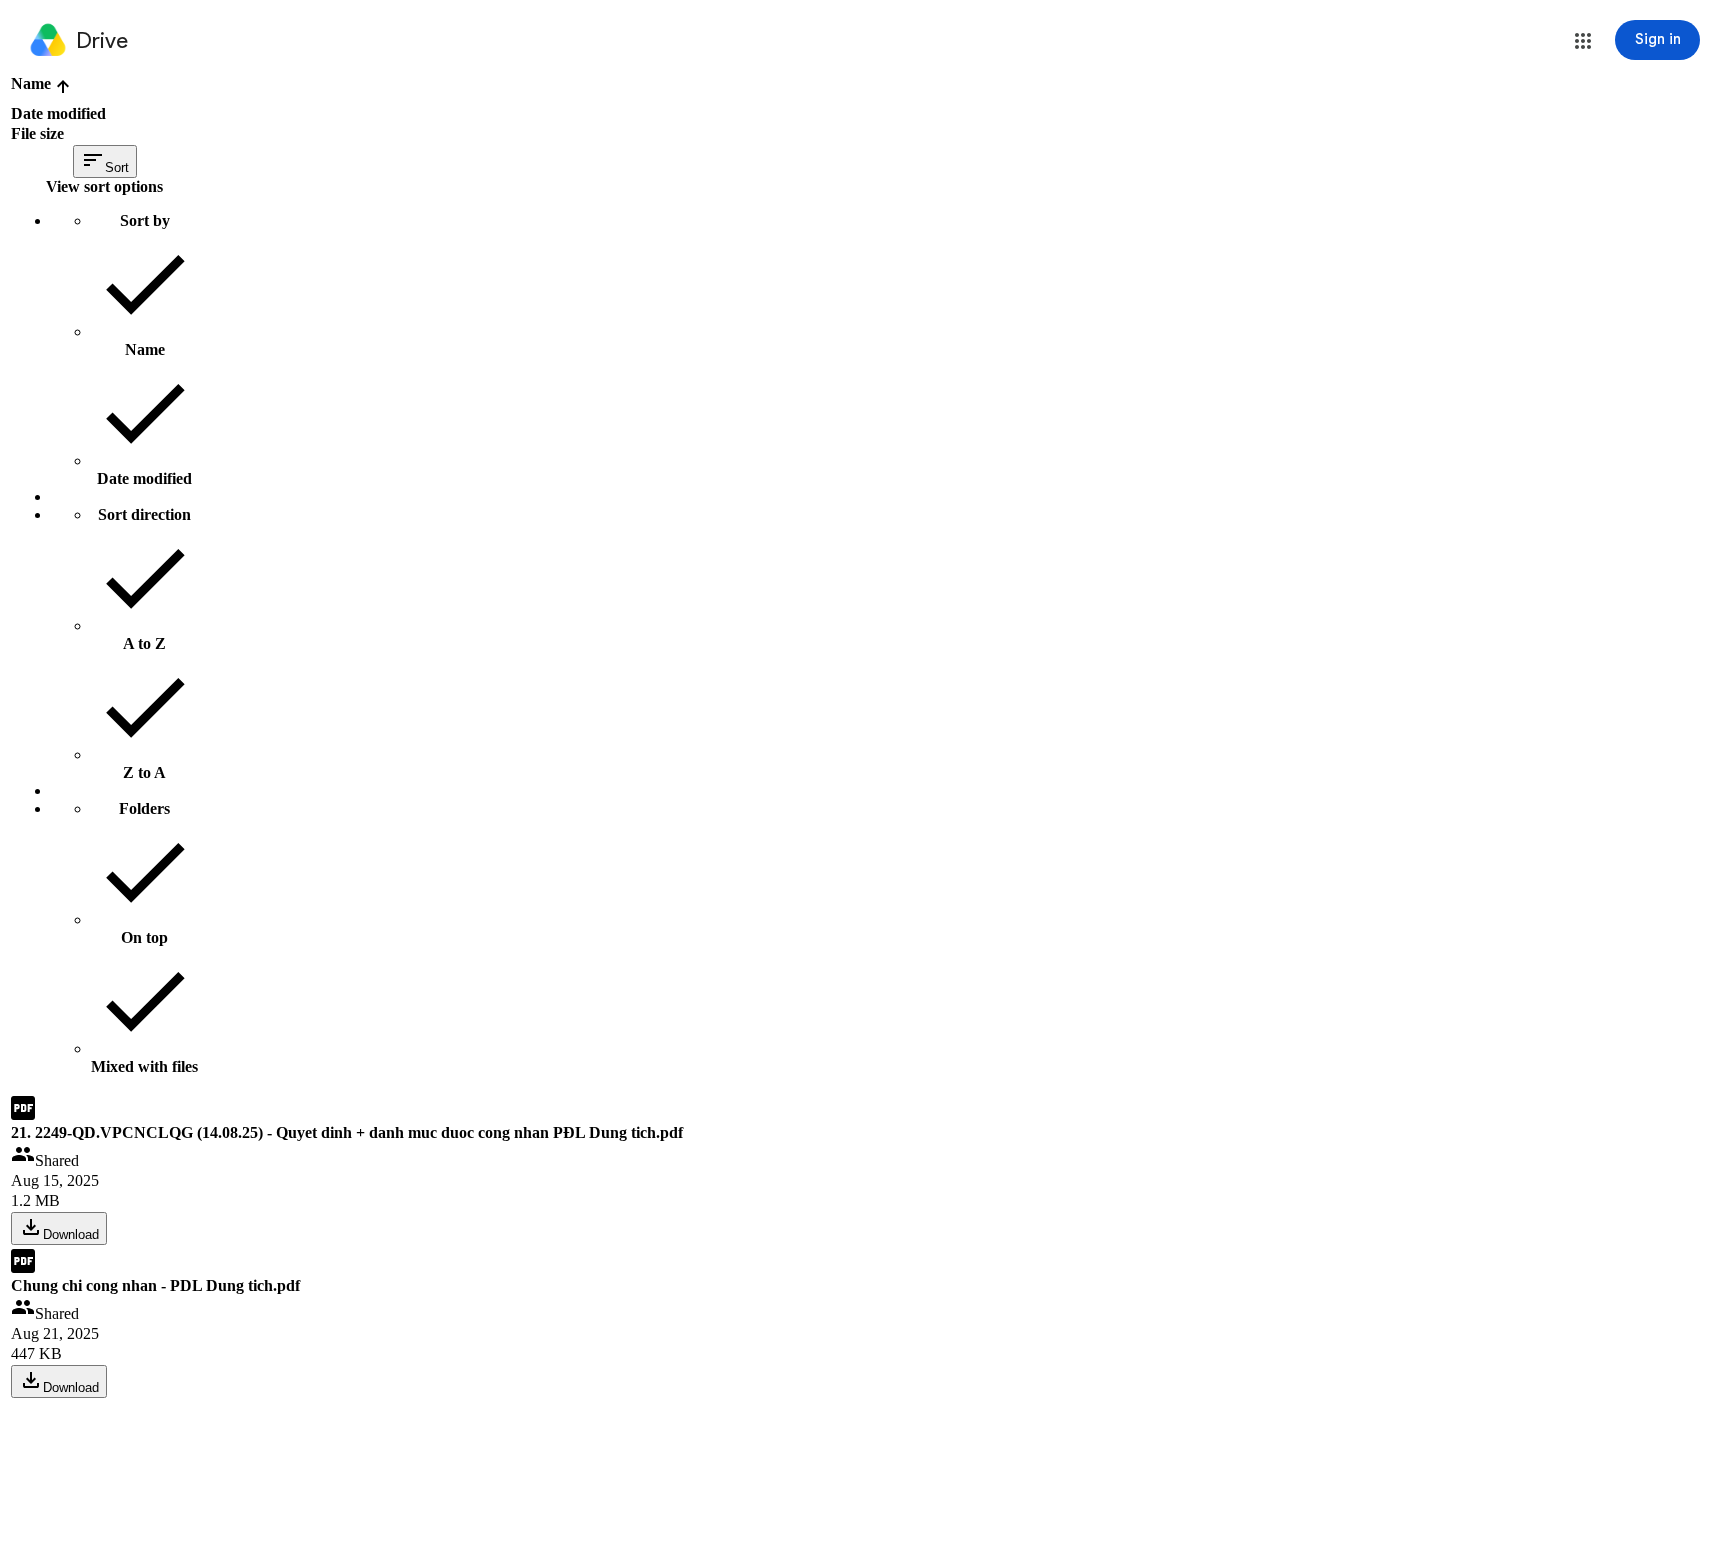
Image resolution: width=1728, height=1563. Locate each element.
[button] (1583, 41)
